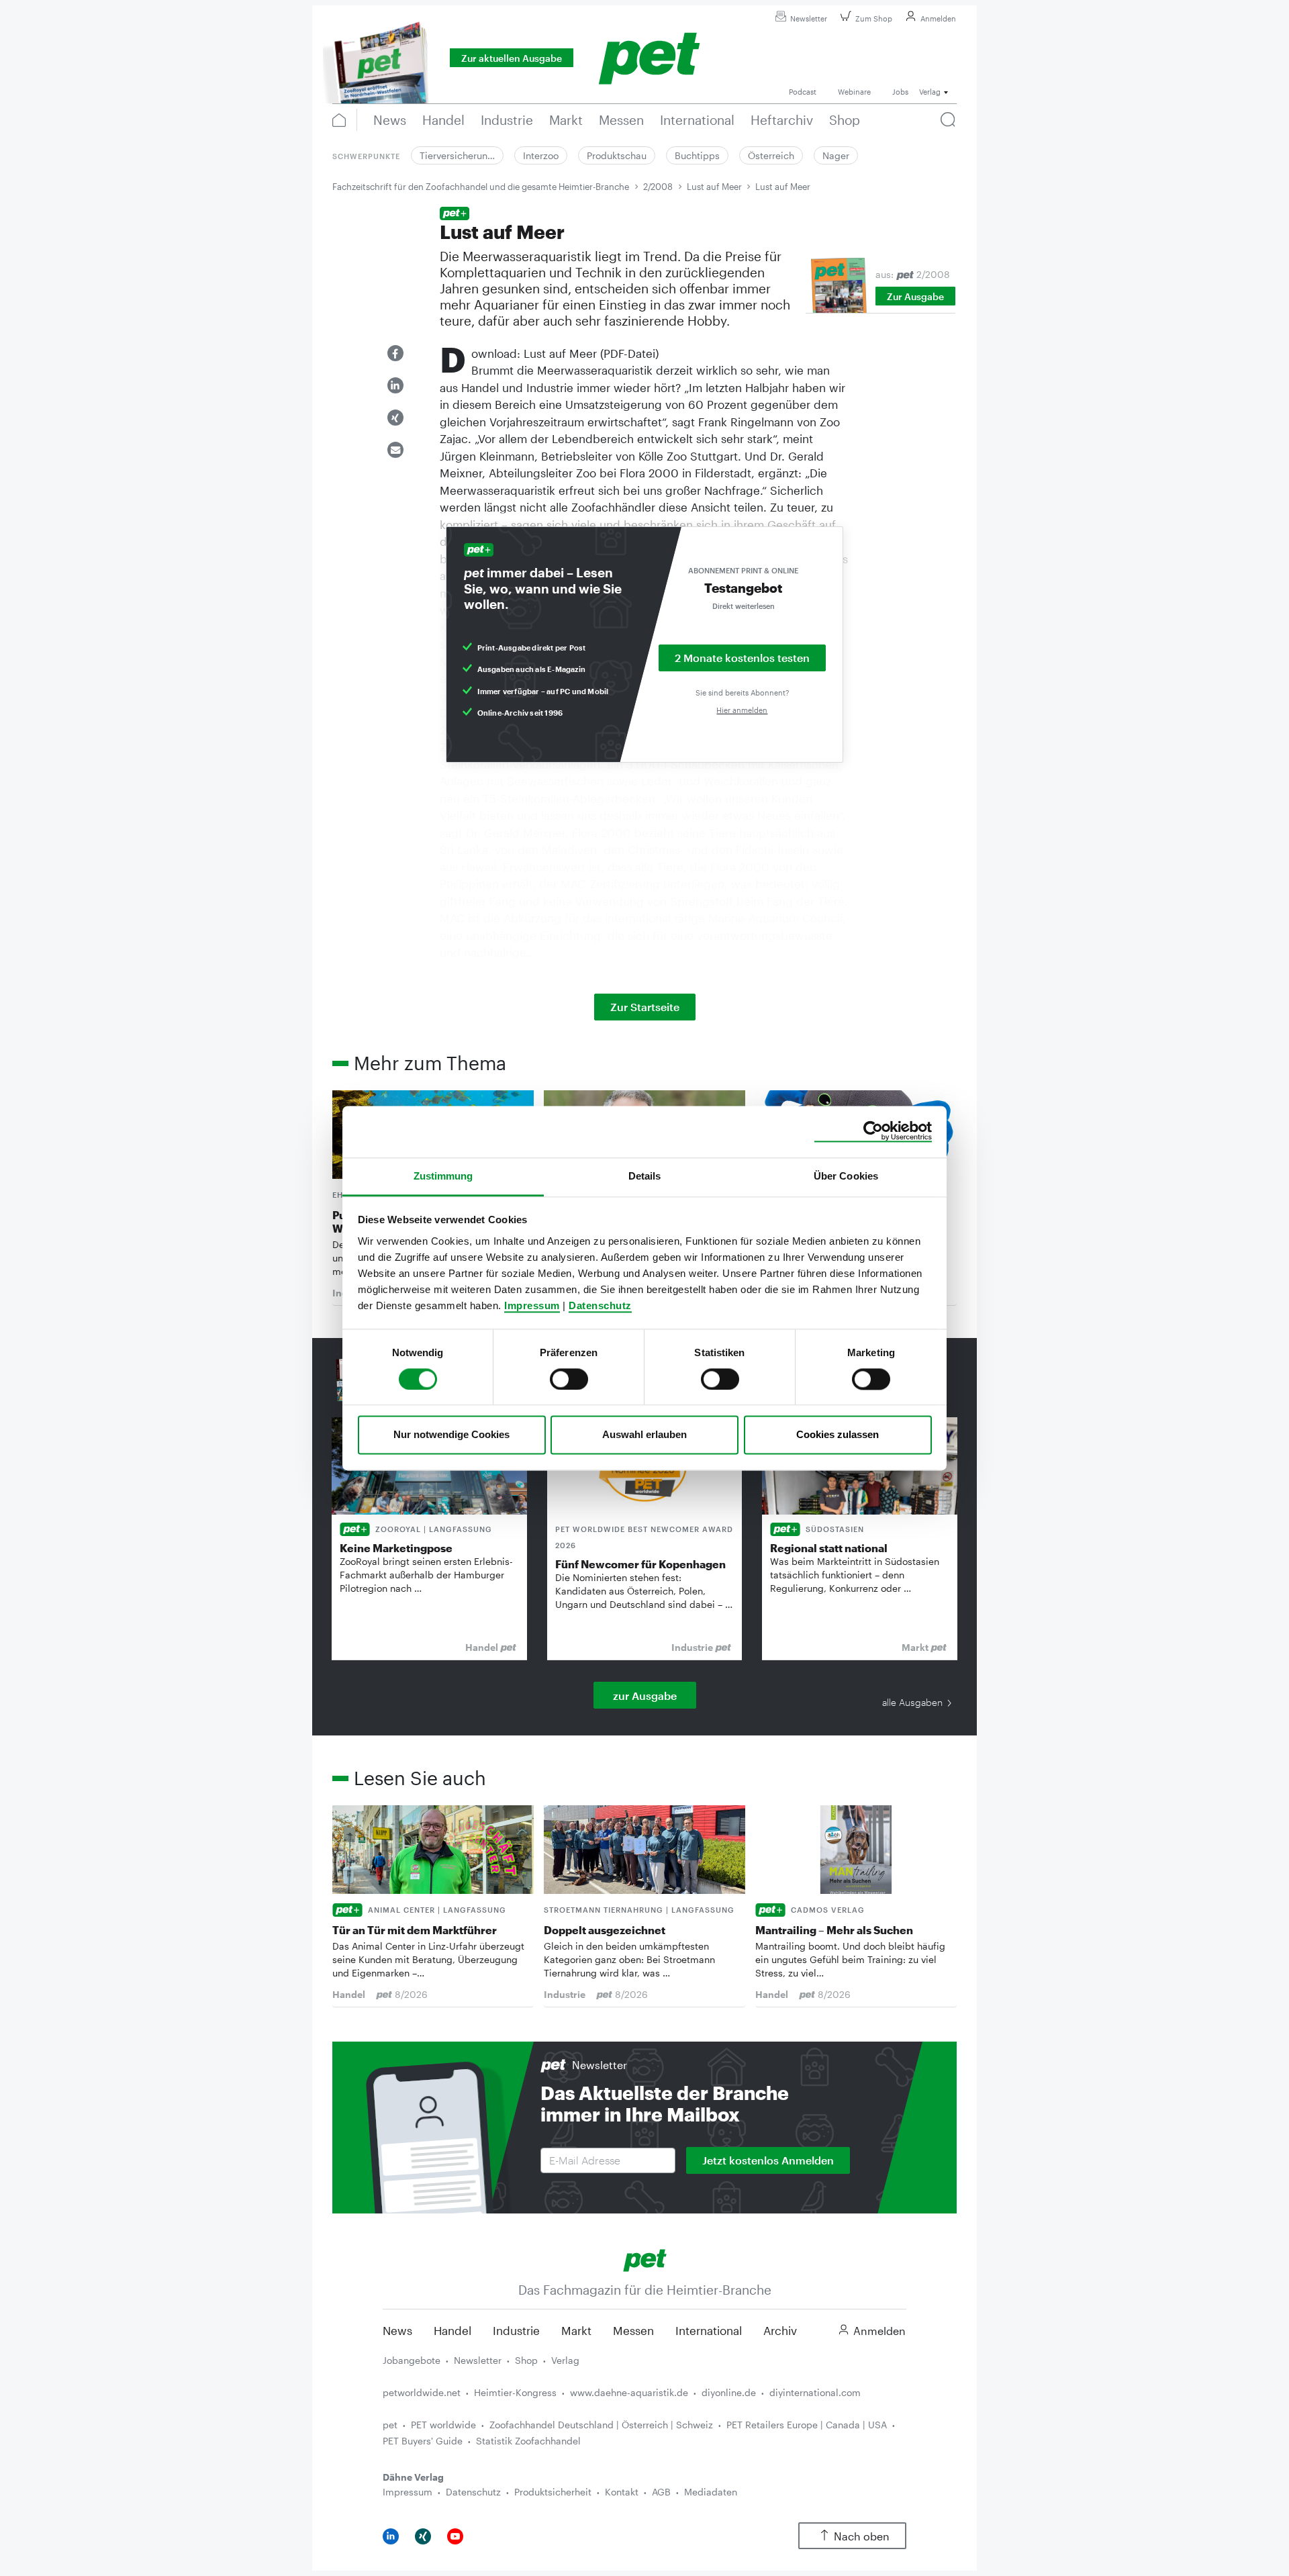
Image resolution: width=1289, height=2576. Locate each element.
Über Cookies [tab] (846, 1176)
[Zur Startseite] (645, 2259)
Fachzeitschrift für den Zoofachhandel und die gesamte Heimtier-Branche (481, 187)
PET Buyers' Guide (423, 2441)
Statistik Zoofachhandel (528, 2441)
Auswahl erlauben (644, 1435)
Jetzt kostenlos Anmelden (768, 2160)
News (397, 2330)
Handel (452, 2330)
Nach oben (862, 2536)
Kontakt (622, 2492)
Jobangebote (412, 2360)
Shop (526, 2360)
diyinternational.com (815, 2392)
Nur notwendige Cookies (451, 1435)
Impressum (532, 1305)
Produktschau (617, 155)
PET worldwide (443, 2425)
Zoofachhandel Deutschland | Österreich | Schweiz (601, 2425)
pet (390, 2425)
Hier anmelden (742, 710)
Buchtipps (697, 155)
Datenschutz (600, 1305)
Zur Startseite (645, 1007)
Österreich (771, 155)
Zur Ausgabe (915, 296)
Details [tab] (645, 1176)
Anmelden (938, 18)
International (709, 2330)
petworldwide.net (422, 2392)
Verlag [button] (930, 92)
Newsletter (809, 18)
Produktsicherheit (553, 2492)
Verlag (565, 2360)
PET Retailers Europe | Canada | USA (807, 2425)
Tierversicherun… (457, 155)
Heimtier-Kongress (515, 2392)
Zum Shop (874, 18)
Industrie (516, 2330)
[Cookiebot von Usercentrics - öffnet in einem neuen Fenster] (873, 1131)
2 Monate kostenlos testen (742, 658)
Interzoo (541, 155)
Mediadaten (711, 2492)
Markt (576, 2330)
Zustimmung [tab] (443, 1176)
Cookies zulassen (838, 1435)
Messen (633, 2330)
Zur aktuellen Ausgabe (512, 58)
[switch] (569, 1379)
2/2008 (658, 187)
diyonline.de (729, 2392)
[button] (395, 353)
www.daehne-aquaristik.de (629, 2392)
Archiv (780, 2330)
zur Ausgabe (645, 1696)
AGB (661, 2492)
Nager (836, 155)
